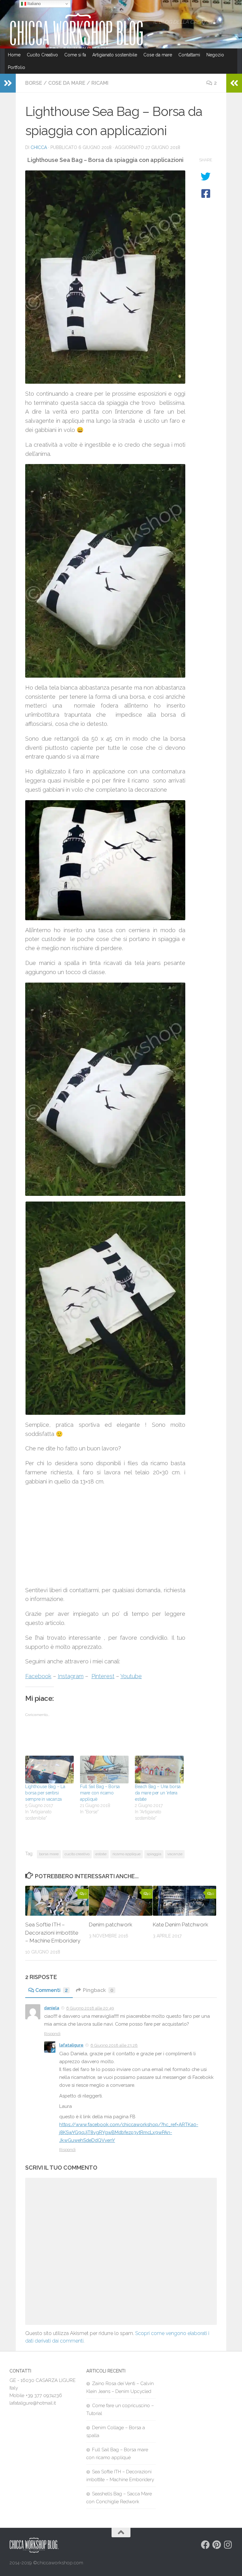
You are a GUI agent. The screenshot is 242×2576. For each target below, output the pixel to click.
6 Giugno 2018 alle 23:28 (114, 2045)
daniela (52, 2008)
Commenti (52, 1990)
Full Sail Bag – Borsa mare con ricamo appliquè (100, 1793)
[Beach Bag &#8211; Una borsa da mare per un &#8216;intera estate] (159, 1770)
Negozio (215, 55)
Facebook (38, 1676)
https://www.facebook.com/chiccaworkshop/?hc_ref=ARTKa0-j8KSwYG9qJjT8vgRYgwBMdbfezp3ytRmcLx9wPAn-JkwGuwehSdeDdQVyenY (129, 2132)
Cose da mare (158, 55)
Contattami (189, 55)
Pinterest (103, 1676)
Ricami (100, 83)
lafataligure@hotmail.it (33, 2403)
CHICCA (39, 147)
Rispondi (52, 2034)
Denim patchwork (111, 1925)
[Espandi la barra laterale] (8, 83)
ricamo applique (127, 1854)
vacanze (175, 1854)
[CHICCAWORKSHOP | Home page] (78, 35)
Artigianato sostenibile (115, 55)
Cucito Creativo (42, 55)
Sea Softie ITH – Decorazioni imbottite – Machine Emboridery (53, 1933)
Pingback (98, 1990)
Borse (34, 83)
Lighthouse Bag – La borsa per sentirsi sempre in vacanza (45, 1793)
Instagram (71, 1676)
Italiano (33, 4)
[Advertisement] (105, 1536)
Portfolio (17, 67)
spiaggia (154, 1854)
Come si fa (75, 55)
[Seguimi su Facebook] (205, 2545)
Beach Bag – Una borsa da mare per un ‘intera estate (158, 1793)
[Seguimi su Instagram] (228, 2545)
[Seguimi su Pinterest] (217, 2545)
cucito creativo (77, 1854)
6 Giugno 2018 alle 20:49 (90, 2008)
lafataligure (71, 2045)
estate (101, 1854)
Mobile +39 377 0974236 (36, 2395)
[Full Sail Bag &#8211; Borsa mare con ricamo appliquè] (104, 1770)
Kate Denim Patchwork (181, 1925)
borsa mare (49, 1854)
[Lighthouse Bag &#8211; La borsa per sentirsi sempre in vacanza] (49, 1770)
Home (14, 55)
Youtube (131, 1676)
